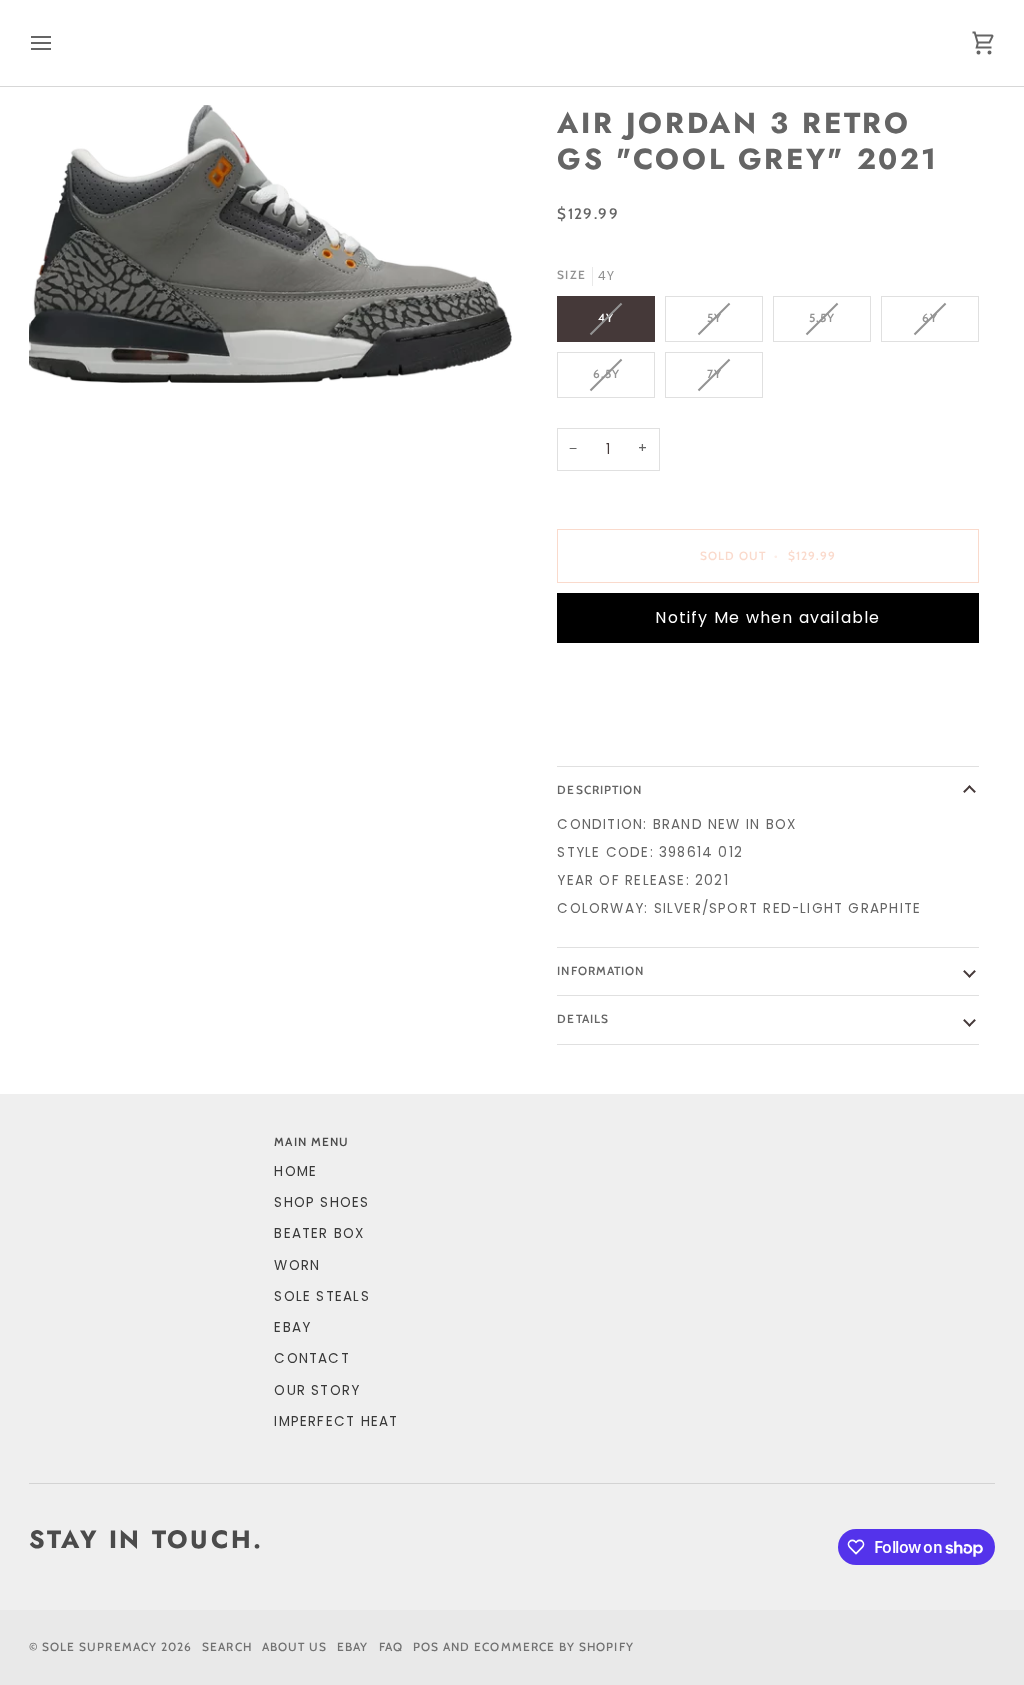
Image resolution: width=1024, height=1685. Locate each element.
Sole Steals (321, 1296)
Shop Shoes (321, 1202)
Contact (312, 1358)
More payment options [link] (650, 734)
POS (426, 1647)
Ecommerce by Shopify (553, 1647)
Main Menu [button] (311, 1142)
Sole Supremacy (99, 1647)
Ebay (352, 1647)
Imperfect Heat (336, 1421)
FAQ (391, 1647)
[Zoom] (270, 243)
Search (226, 1647)
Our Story (317, 1390)
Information (600, 971)
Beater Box (319, 1233)
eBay (292, 1327)
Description (599, 790)
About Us (295, 1647)
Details (582, 1019)
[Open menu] (59, 43)
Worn (297, 1265)
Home (295, 1171)
